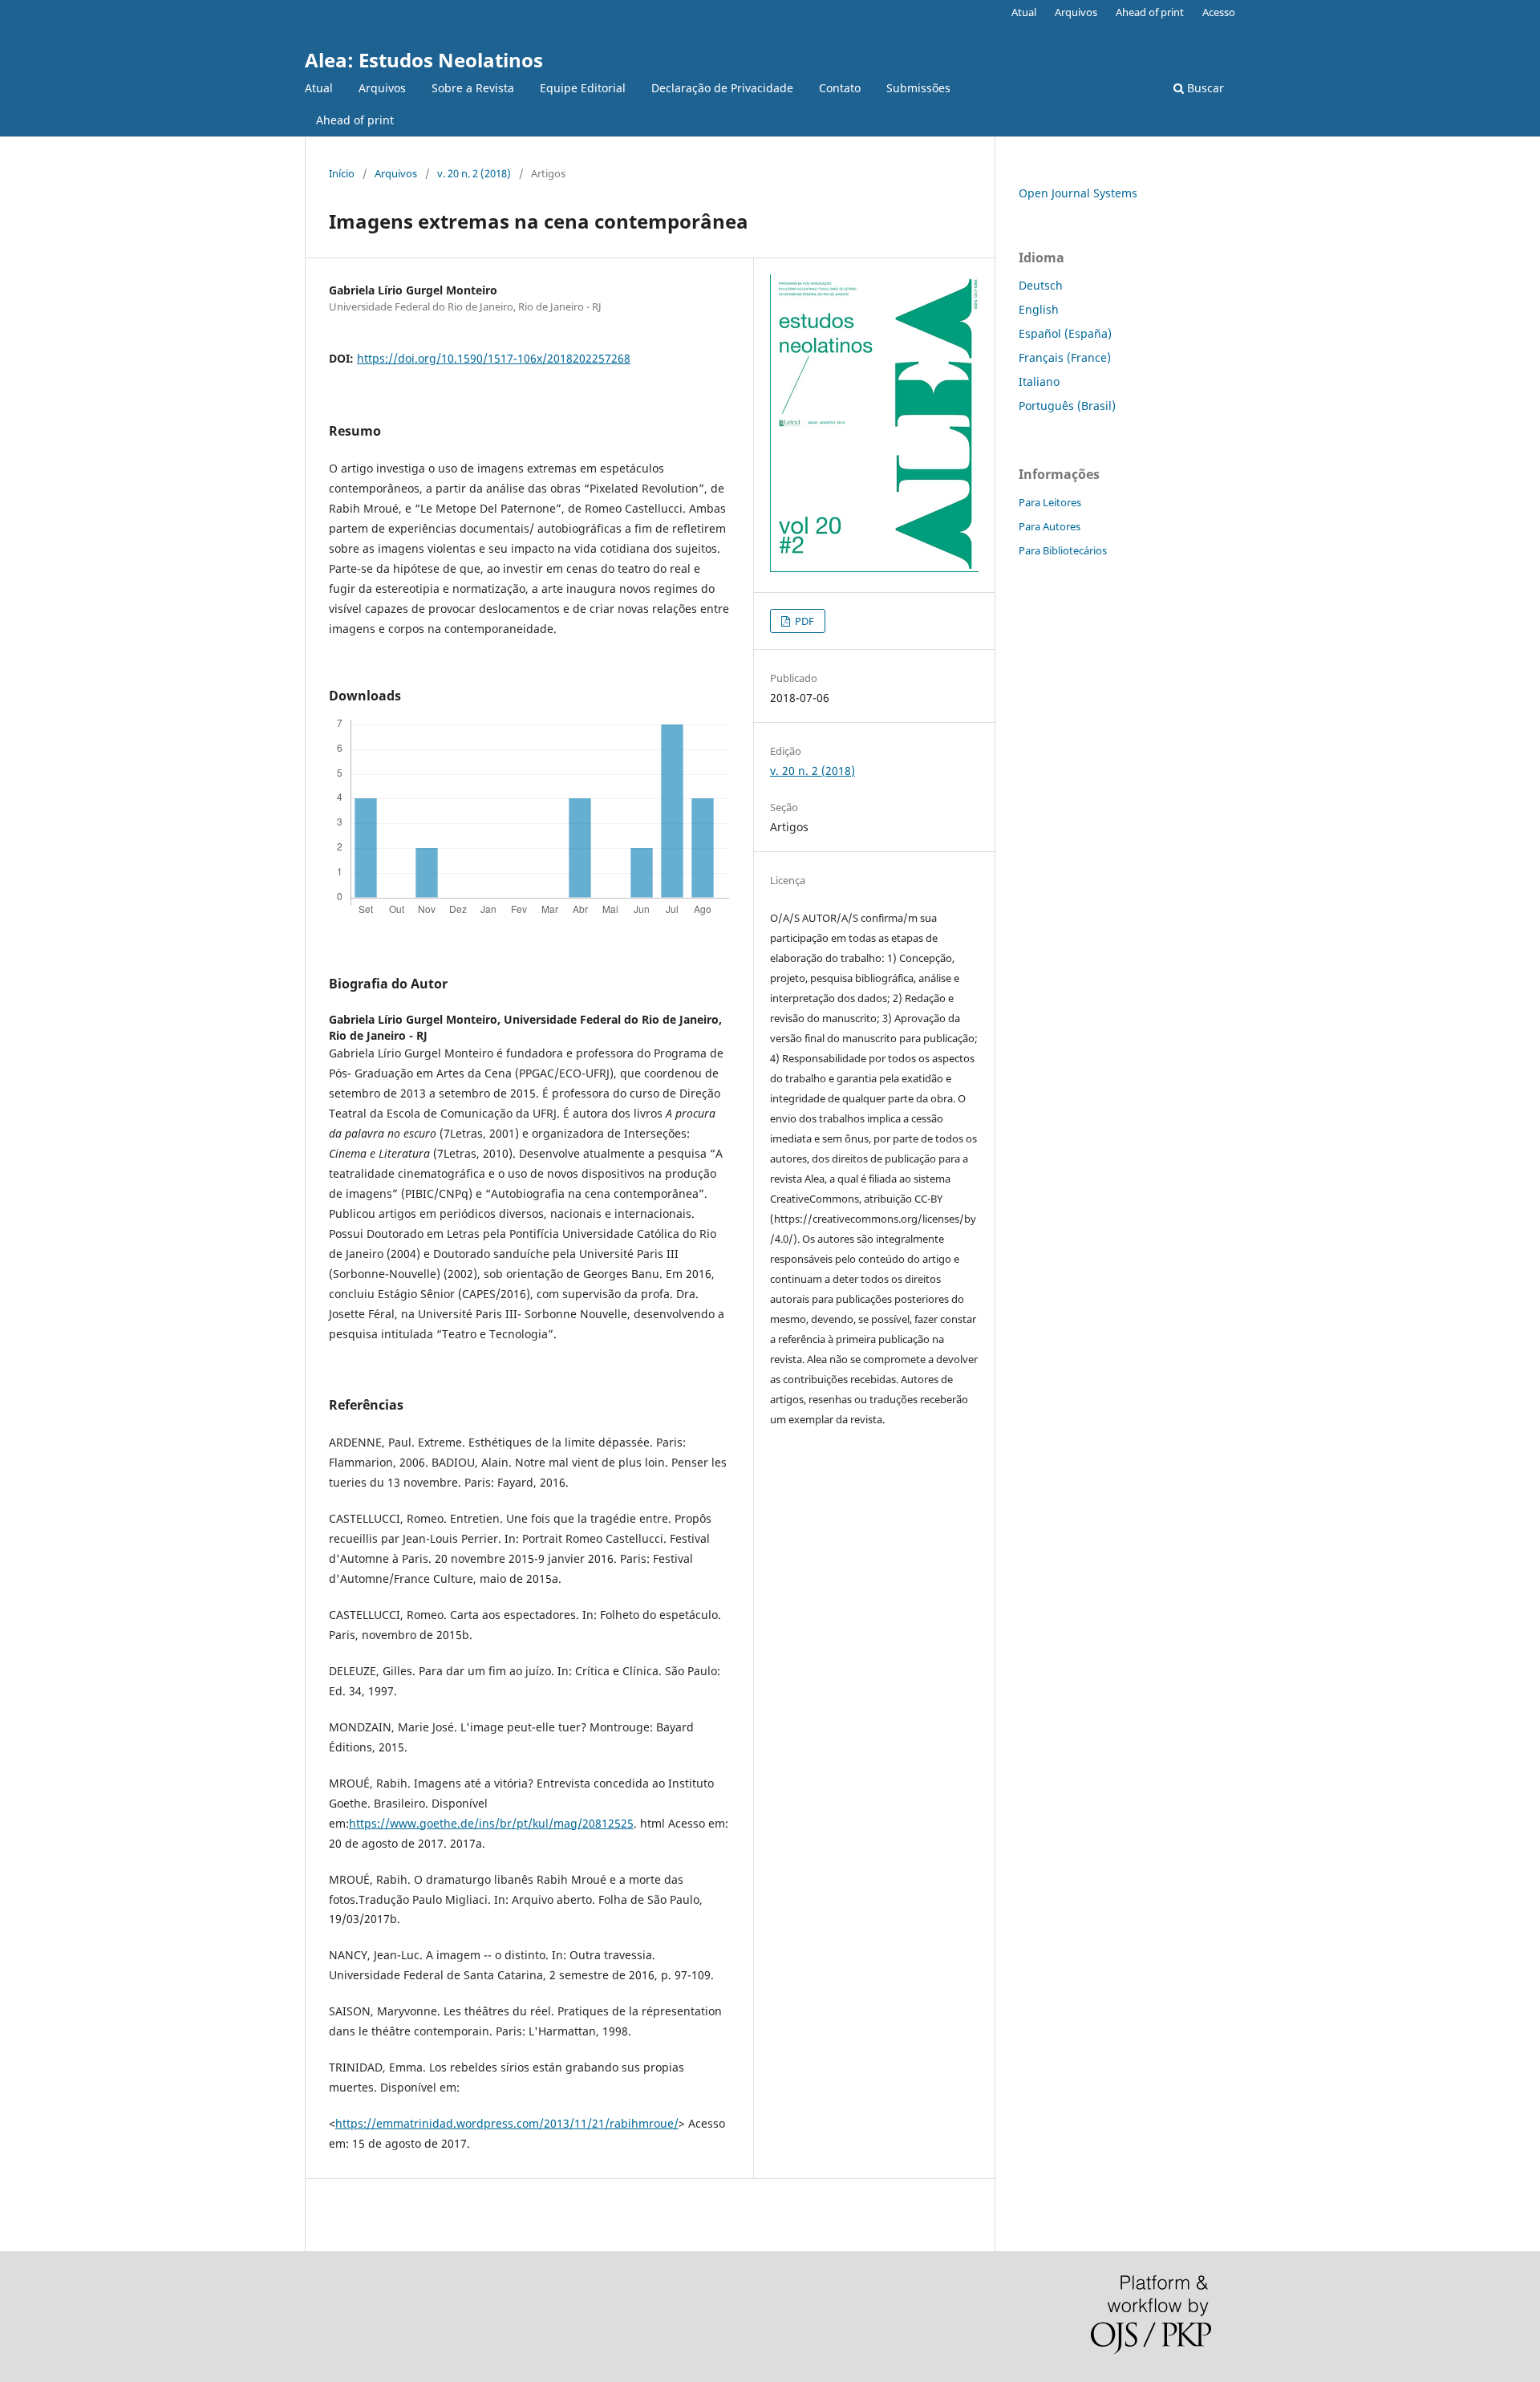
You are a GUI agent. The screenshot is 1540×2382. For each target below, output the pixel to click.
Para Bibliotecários (1063, 550)
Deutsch (1041, 285)
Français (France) (1065, 357)
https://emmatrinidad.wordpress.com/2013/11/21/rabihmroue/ (507, 2123)
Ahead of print (355, 120)
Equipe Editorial (583, 88)
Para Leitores (1050, 502)
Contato (840, 88)
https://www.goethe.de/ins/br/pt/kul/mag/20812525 (491, 1823)
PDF (803, 621)
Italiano (1039, 381)
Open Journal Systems (1078, 193)
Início (342, 173)
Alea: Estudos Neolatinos (424, 60)
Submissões (918, 88)
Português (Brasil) (1067, 406)
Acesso (1219, 12)
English (1039, 309)
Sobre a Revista (473, 88)
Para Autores (1050, 526)
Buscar (1204, 88)
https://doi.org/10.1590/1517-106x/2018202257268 (494, 358)
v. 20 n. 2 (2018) (474, 173)
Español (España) (1065, 333)
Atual (319, 88)
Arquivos (382, 88)
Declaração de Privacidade (722, 88)
